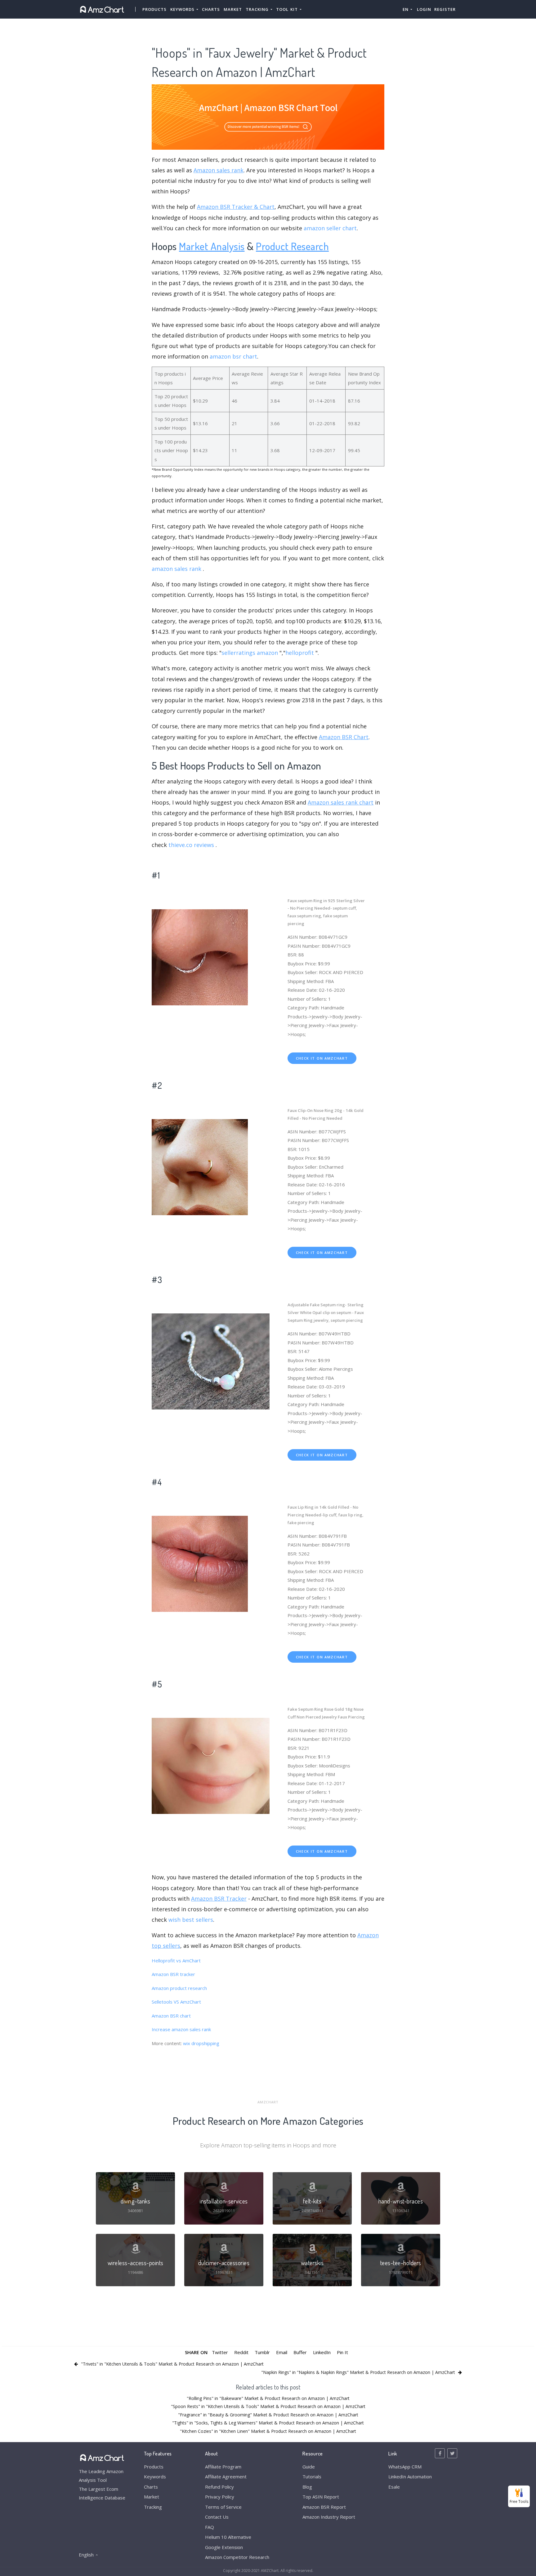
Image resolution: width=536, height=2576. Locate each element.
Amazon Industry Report (329, 2517)
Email (282, 2352)
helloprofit (300, 653)
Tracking (153, 2507)
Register (445, 9)
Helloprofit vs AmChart (176, 1961)
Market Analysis (212, 246)
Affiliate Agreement (226, 2477)
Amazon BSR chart (171, 2016)
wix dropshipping (201, 2043)
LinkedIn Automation (410, 2477)
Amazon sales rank (219, 170)
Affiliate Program (223, 2467)
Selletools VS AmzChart (176, 2002)
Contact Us (217, 2517)
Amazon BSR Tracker (219, 1899)
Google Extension (224, 2547)
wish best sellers (191, 1920)
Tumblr (262, 2352)
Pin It (342, 2352)
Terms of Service (223, 2507)
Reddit (241, 2352)
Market (233, 9)
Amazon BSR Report (324, 2507)
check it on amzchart (322, 1058)
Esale (394, 2487)
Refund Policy (219, 2487)
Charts (211, 9)
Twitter (220, 2352)
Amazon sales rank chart (341, 802)
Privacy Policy (220, 2497)
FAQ (210, 2527)
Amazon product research (179, 1988)
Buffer (300, 2352)
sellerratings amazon (250, 653)
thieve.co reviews (191, 845)
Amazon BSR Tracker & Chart (236, 207)
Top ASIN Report (321, 2497)
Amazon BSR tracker (173, 1974)
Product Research (292, 246)
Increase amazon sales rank (181, 2029)
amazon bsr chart (233, 356)
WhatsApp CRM (405, 2467)
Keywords (155, 2477)
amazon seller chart (330, 228)
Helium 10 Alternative (228, 2537)
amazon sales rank (176, 569)
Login (424, 9)
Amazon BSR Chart (344, 737)
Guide (309, 2467)
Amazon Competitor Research (237, 2557)
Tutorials (312, 2477)
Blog (307, 2487)
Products (154, 9)
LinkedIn (322, 2352)
